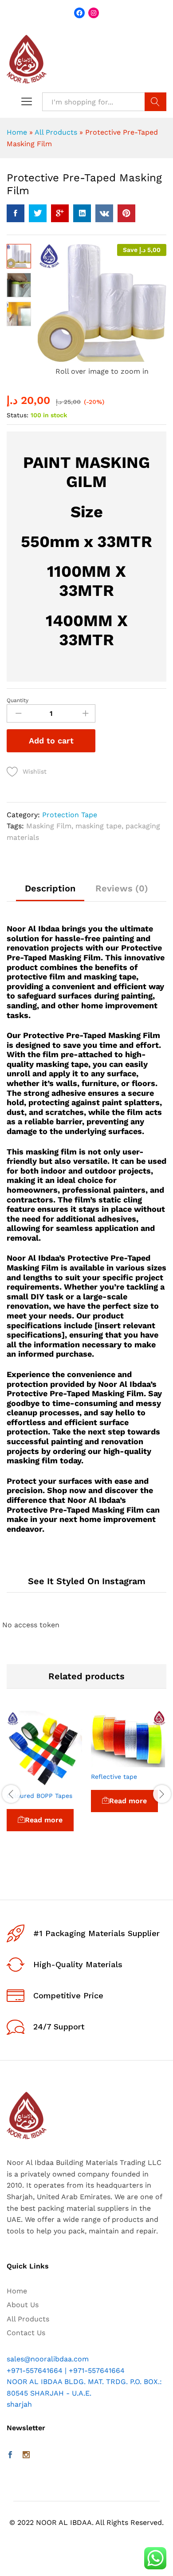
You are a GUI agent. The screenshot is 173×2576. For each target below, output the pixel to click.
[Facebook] (10, 2456)
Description (50, 888)
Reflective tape (114, 1777)
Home (17, 132)
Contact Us (26, 2333)
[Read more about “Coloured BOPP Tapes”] (24, 1781)
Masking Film (49, 826)
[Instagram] (26, 2456)
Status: (18, 415)
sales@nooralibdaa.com (48, 2359)
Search (155, 102)
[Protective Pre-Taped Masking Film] (16, 213)
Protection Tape (70, 815)
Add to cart (51, 741)
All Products (56, 132)
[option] (44, 1783)
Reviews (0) (122, 888)
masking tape (98, 826)
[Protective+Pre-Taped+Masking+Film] (38, 213)
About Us (23, 2305)
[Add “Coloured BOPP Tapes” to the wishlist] (65, 1781)
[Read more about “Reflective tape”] (108, 1762)
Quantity (18, 700)
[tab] (50, 893)
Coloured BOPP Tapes (39, 1796)
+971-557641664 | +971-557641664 (66, 2370)
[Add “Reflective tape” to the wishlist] (149, 1762)
